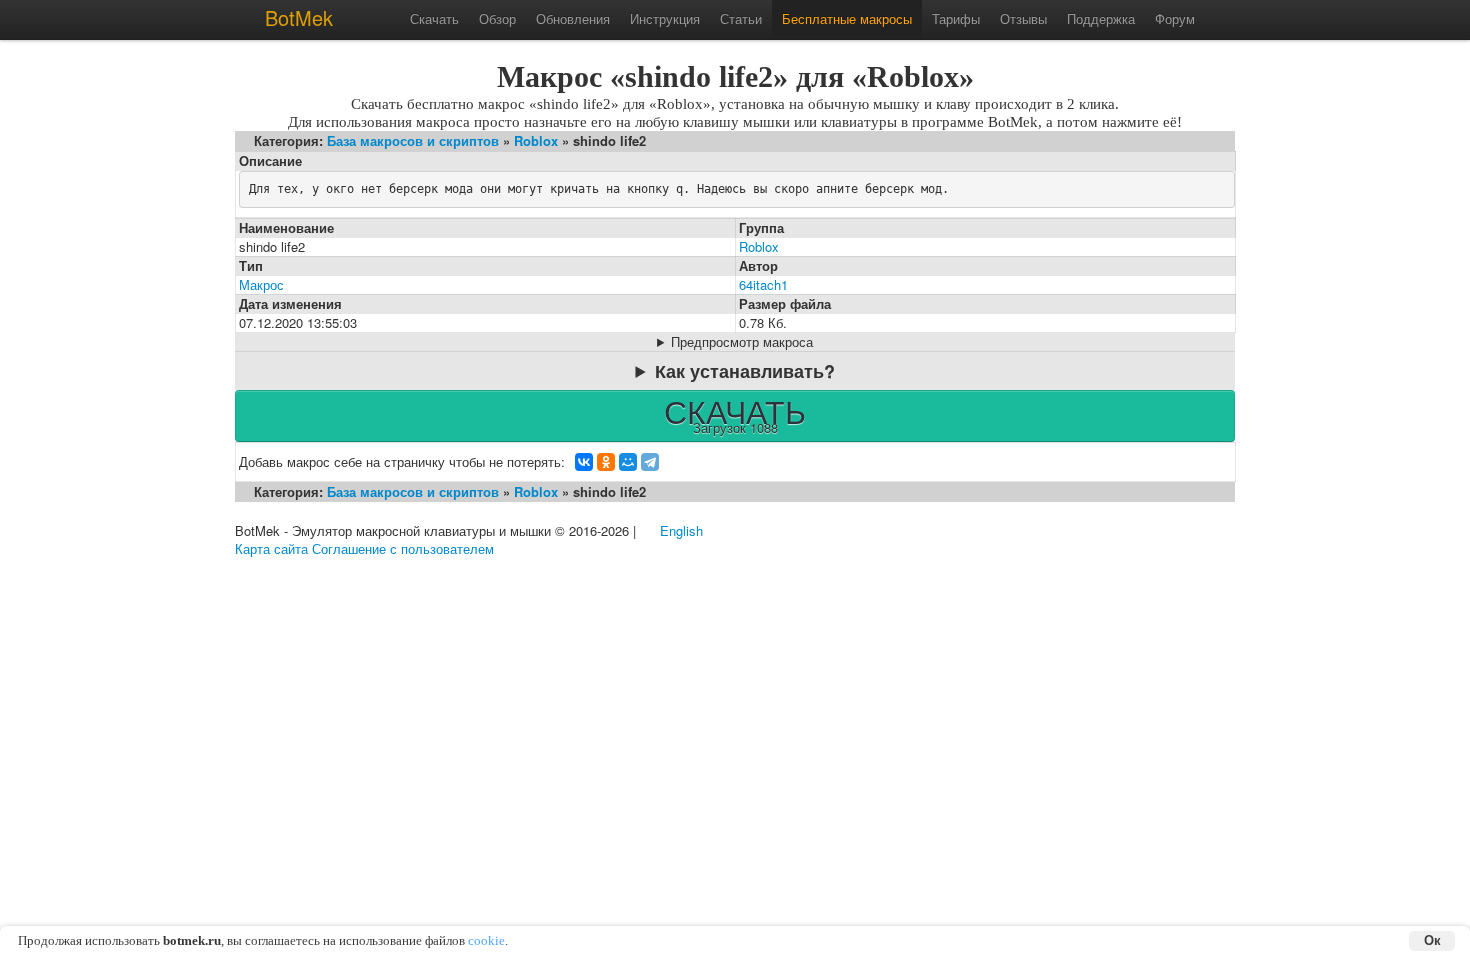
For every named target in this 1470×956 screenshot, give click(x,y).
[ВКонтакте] (584, 462)
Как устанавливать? (745, 371)
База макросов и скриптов (413, 140)
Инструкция (665, 18)
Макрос (261, 284)
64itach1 (763, 284)
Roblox (536, 140)
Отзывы (1023, 18)
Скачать (434, 18)
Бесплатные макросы (847, 18)
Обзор (497, 18)
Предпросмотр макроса (742, 342)
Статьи (741, 18)
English (681, 530)
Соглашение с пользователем (403, 548)
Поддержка (1101, 18)
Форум (1175, 18)
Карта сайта (271, 548)
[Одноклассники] (606, 462)
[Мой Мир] (628, 462)
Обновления (573, 18)
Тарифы (956, 18)
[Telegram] (650, 462)
